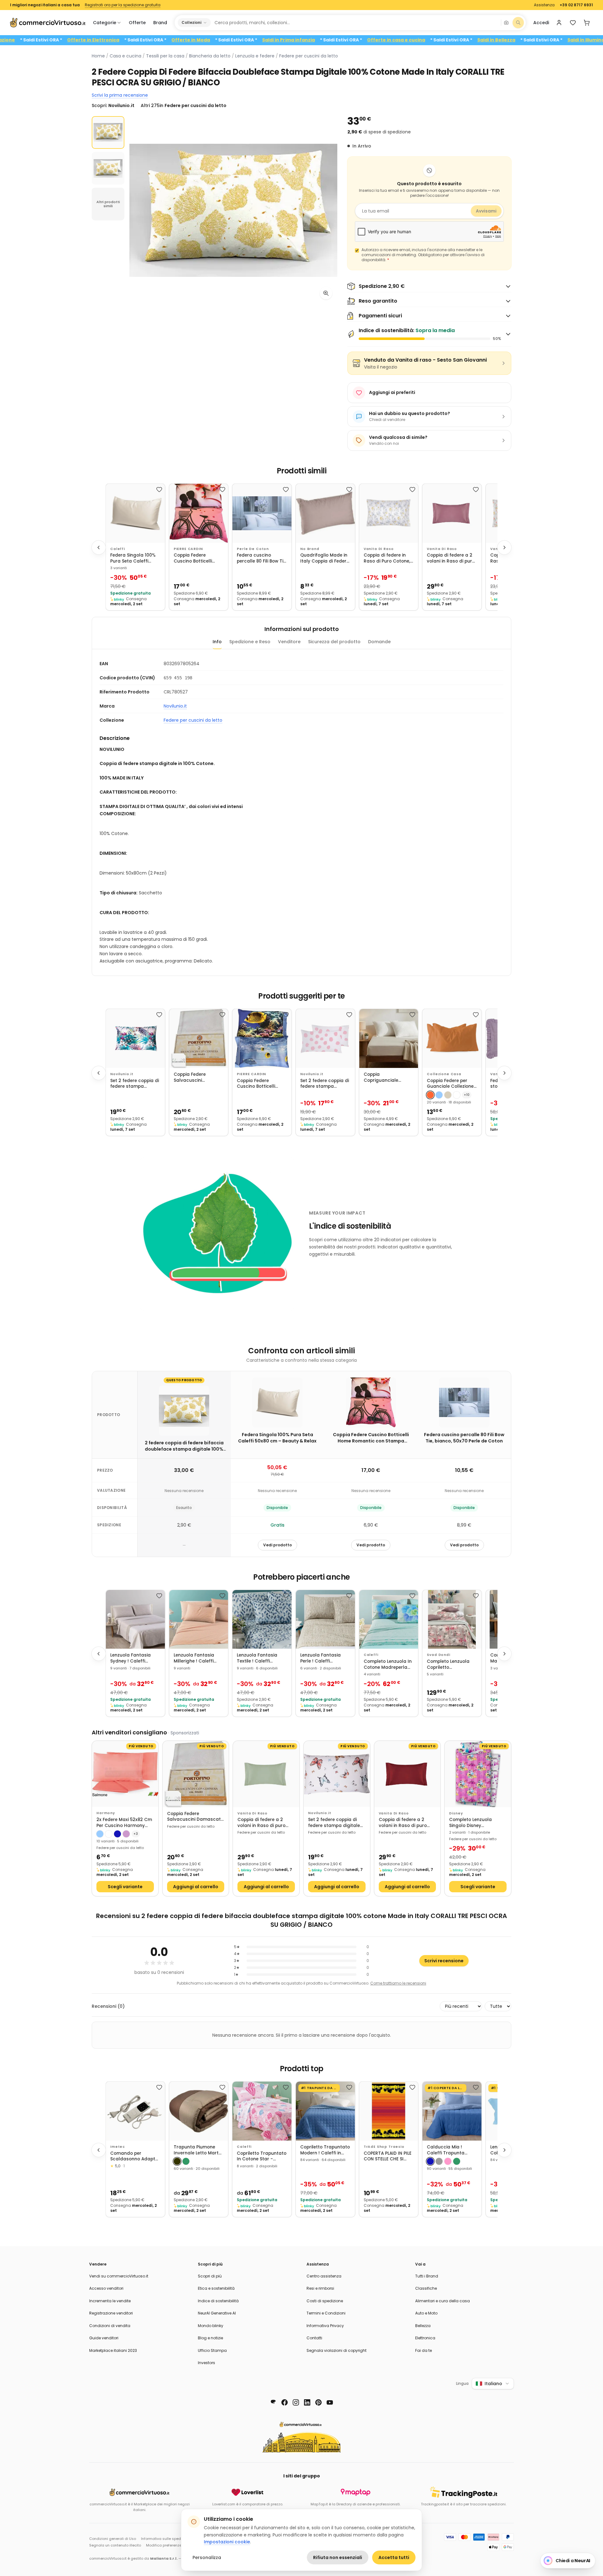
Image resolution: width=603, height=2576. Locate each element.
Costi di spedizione (325, 2301)
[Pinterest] (318, 2402)
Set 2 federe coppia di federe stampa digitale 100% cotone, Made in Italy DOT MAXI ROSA (325, 1084)
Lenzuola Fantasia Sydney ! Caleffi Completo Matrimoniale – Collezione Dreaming (133, 1658)
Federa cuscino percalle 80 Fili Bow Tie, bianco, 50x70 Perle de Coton (262, 558)
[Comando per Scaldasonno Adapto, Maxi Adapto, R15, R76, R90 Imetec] (135, 2111)
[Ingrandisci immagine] (326, 293)
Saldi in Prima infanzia (363, 40)
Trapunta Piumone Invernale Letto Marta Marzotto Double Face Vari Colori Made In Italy (198, 2150)
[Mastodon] (273, 2402)
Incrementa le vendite (110, 2301)
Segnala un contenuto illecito (115, 2545)
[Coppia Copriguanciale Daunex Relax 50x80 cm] (389, 1038)
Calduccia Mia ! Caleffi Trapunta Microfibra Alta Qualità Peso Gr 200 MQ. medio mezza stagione (449, 2150)
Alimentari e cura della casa (443, 2301)
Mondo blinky (211, 2326)
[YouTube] (330, 2402)
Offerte (137, 23)
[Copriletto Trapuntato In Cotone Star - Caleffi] (262, 2111)
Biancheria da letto (210, 56)
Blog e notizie (210, 2338)
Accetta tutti (394, 2557)
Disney (456, 1813)
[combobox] (356, 23)
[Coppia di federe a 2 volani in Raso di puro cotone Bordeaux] (407, 1774)
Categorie (105, 23)
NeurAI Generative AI (217, 2313)
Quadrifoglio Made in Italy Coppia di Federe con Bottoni (325, 558)
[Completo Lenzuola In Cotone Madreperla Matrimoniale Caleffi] (389, 1619)
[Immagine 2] (108, 168)
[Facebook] (285, 2402)
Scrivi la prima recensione (120, 95)
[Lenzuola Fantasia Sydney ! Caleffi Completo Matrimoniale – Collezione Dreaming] (135, 1619)
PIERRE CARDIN (188, 549)
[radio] (430, 1095)
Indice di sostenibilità (218, 2301)
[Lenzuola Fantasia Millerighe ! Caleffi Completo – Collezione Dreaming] (199, 1619)
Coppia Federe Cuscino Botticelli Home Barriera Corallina (256, 1084)
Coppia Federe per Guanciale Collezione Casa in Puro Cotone (450, 1084)
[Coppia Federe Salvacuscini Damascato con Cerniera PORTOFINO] (199, 1038)
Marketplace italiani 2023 (113, 2350)
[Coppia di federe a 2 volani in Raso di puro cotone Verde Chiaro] (266, 1774)
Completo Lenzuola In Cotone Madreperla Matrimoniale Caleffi (388, 1665)
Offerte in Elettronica (168, 40)
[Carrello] (587, 23)
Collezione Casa (444, 1074)
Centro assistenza (324, 2276)
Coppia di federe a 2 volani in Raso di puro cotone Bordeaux (403, 1823)
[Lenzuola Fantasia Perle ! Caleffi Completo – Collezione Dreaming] (325, 1619)
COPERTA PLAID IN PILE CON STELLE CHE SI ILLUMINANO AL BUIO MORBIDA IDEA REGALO (388, 2156)
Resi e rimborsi (320, 2288)
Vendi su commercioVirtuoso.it (119, 2276)
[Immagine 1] (108, 132)
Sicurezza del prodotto (334, 642)
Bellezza (423, 2326)
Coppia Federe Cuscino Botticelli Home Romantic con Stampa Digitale (196, 558)
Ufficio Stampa (212, 2350)
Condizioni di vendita (110, 2326)
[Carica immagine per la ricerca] (506, 23)
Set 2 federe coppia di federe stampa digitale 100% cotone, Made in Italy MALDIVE (135, 1084)
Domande (379, 642)
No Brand (310, 549)
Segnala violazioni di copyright (337, 2350)
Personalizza (207, 2557)
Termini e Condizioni (326, 2313)
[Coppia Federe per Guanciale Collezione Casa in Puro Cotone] (452, 1038)
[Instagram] (296, 2402)
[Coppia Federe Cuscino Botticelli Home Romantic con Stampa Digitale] (199, 513)
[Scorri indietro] (99, 547)
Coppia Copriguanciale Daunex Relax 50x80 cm (386, 1078)
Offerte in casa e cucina (471, 40)
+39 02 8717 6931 (576, 5)
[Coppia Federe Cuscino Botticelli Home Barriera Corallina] (262, 1038)
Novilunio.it (175, 706)
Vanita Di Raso (379, 549)
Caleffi (118, 549)
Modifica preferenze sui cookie (173, 2545)
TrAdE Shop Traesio (384, 2147)
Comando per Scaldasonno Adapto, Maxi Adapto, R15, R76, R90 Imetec (135, 2156)
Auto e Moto (426, 2313)
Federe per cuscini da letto (309, 56)
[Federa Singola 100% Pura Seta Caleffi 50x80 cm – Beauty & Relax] (135, 513)
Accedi (541, 23)
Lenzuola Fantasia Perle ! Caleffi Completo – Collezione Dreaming (325, 1658)
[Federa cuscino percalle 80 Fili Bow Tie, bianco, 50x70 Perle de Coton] (262, 513)
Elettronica (425, 2338)
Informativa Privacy (325, 2326)
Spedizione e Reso (250, 642)
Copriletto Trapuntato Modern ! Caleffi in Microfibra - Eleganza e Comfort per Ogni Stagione (325, 2150)
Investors (206, 2363)
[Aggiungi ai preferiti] (159, 489)
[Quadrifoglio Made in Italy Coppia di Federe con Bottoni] (325, 513)
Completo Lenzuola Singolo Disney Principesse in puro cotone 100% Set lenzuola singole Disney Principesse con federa (477, 1823)
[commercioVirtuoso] (48, 23)
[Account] (559, 23)
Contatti (314, 2338)
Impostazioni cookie (227, 2542)
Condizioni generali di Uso (113, 2539)
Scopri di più (210, 2276)
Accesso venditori (106, 2288)
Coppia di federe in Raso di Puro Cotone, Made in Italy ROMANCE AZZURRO (387, 558)
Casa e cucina (125, 56)
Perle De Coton (253, 549)
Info (217, 642)
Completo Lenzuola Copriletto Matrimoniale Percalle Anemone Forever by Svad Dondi (451, 1665)
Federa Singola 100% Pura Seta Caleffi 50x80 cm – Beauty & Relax (134, 558)
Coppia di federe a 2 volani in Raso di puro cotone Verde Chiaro (261, 1823)
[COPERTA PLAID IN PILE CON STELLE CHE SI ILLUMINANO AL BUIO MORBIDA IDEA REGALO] (389, 2111)
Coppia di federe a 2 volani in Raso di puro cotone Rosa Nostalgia (451, 558)
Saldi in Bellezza (571, 40)
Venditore (289, 642)
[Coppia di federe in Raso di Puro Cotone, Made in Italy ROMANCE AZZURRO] (389, 513)
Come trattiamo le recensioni (398, 1983)
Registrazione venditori (111, 2313)
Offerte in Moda (266, 40)
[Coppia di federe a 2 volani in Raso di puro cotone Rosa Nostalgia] (452, 513)
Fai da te (424, 2350)
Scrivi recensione (444, 1961)
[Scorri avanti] (504, 547)
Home (98, 56)
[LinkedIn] (307, 2402)
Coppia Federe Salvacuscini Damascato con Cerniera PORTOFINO (196, 1078)
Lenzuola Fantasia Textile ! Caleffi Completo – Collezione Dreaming (262, 1658)
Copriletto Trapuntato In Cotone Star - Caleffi (262, 2156)
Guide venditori (104, 2338)
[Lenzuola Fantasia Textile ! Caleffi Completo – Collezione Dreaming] (262, 1619)
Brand (160, 23)
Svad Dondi (438, 1655)
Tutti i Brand (427, 2276)
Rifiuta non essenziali (338, 2557)
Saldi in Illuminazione (65, 40)
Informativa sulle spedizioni (166, 2539)
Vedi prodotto (277, 1545)
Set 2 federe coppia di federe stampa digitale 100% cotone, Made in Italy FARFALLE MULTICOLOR (334, 1823)
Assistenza (544, 5)
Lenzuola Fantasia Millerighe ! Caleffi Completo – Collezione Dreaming (199, 1658)
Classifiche (426, 2288)
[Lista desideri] (573, 23)
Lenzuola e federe (255, 56)
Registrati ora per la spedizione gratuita (123, 5)
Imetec (118, 2147)
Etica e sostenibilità (216, 2288)
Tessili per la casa (165, 56)
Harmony (106, 1813)
